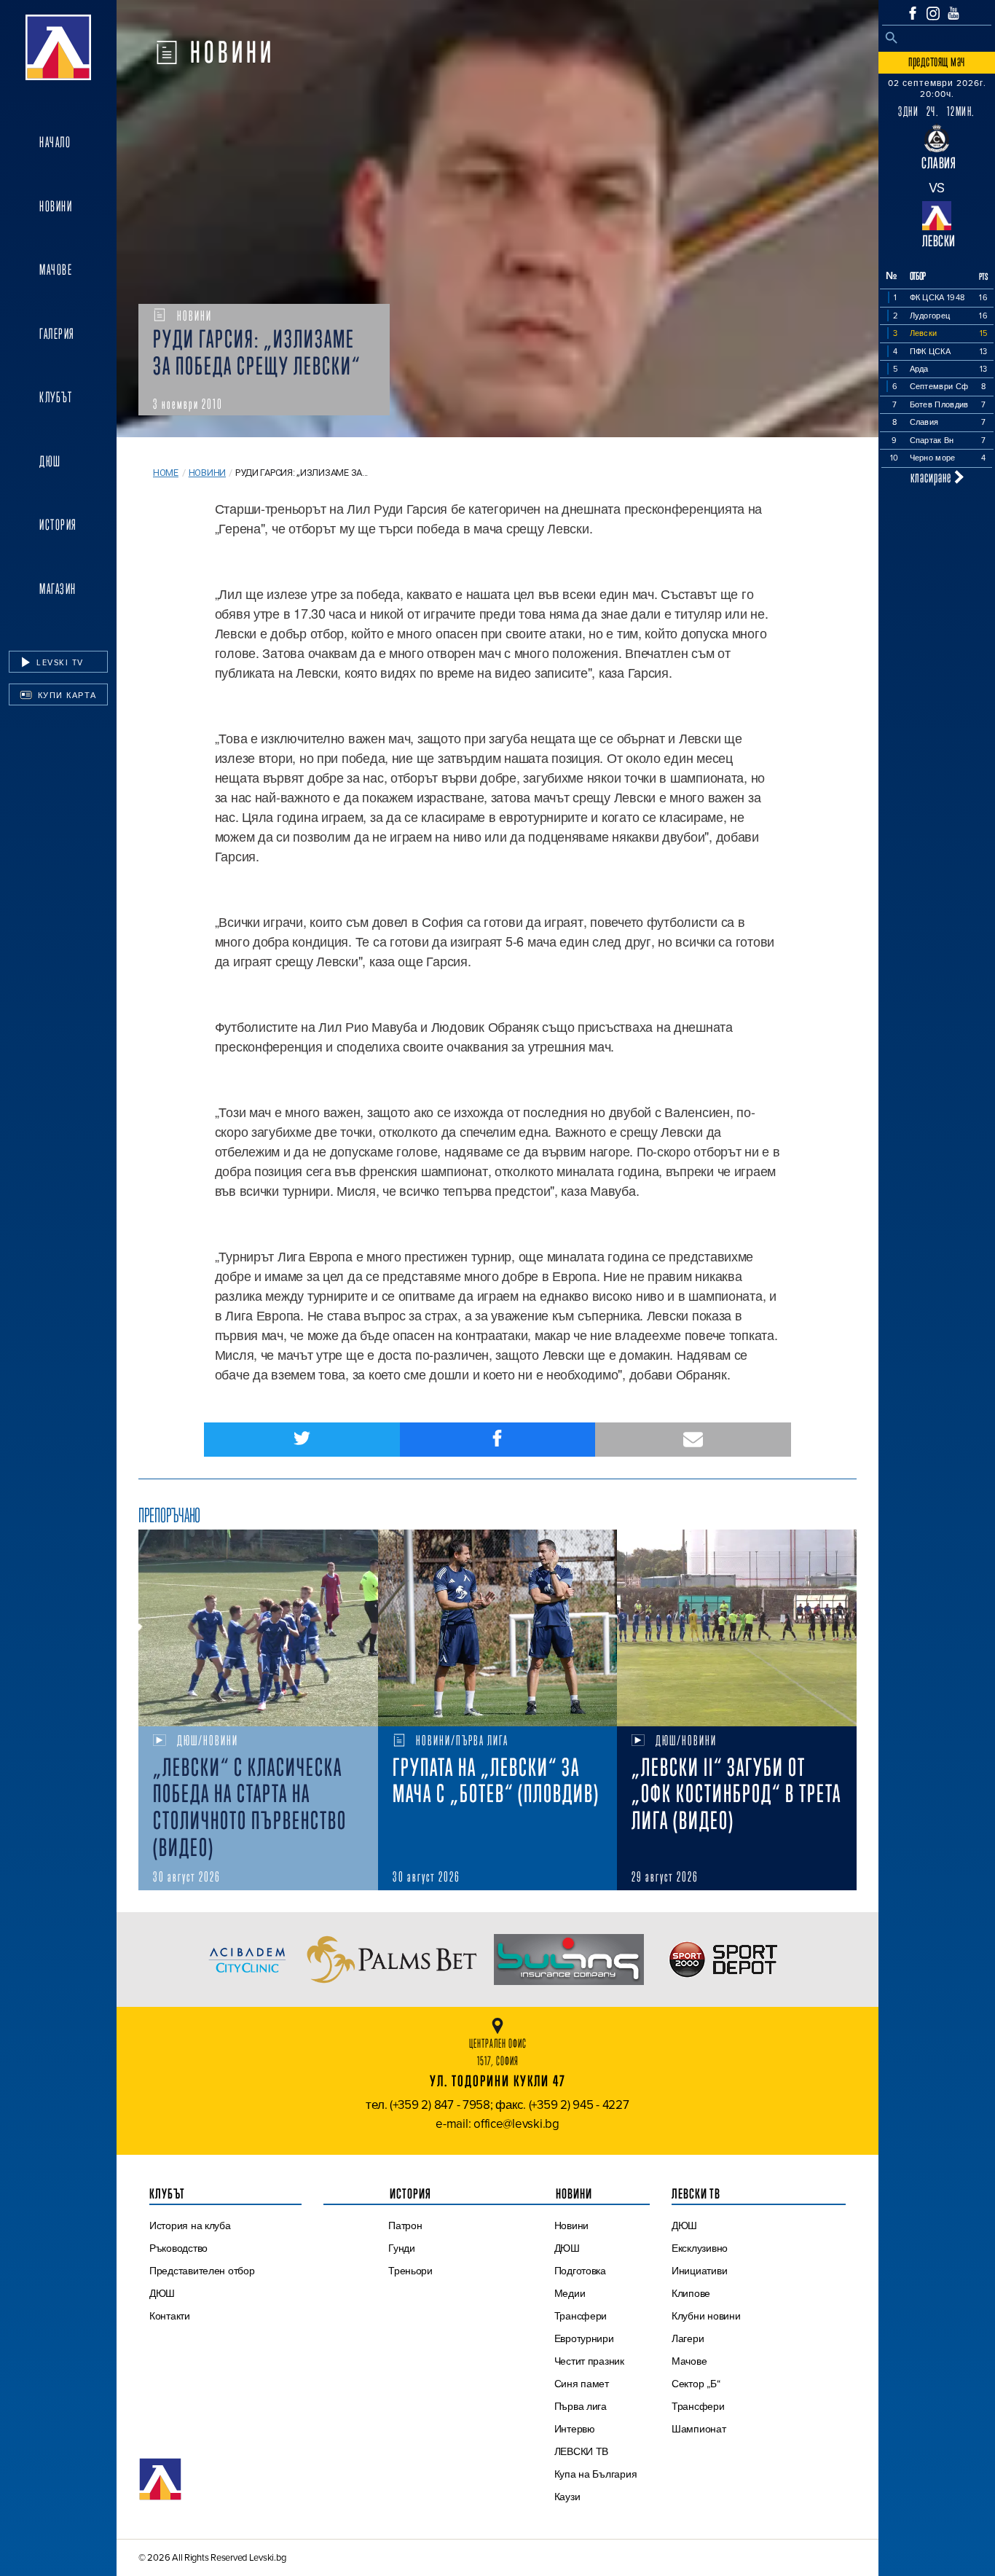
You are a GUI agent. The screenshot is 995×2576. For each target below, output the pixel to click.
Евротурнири (584, 2338)
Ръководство (178, 2248)
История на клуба (190, 2225)
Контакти (170, 2316)
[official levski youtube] (953, 13)
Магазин (58, 589)
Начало (55, 142)
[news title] (258, 1628)
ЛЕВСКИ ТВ (582, 2451)
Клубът (56, 397)
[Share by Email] (693, 1440)
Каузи (567, 2497)
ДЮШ (50, 461)
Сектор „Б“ (696, 2384)
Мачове (56, 270)
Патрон (405, 2225)
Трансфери (581, 2316)
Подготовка (580, 2271)
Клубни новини (706, 2316)
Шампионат (699, 2429)
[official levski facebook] (913, 13)
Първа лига (581, 2406)
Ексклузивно (700, 2248)
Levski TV (59, 662)
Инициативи (699, 2271)
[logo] (58, 47)
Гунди (402, 2248)
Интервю (575, 2429)
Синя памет (582, 2384)
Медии (570, 2293)
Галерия (57, 334)
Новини (56, 206)
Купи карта (66, 695)
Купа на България (596, 2474)
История (58, 525)
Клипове (691, 2293)
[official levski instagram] (933, 13)
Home (166, 473)
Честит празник (589, 2361)
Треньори (410, 2271)
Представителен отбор (202, 2271)
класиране (932, 477)
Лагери (688, 2338)
